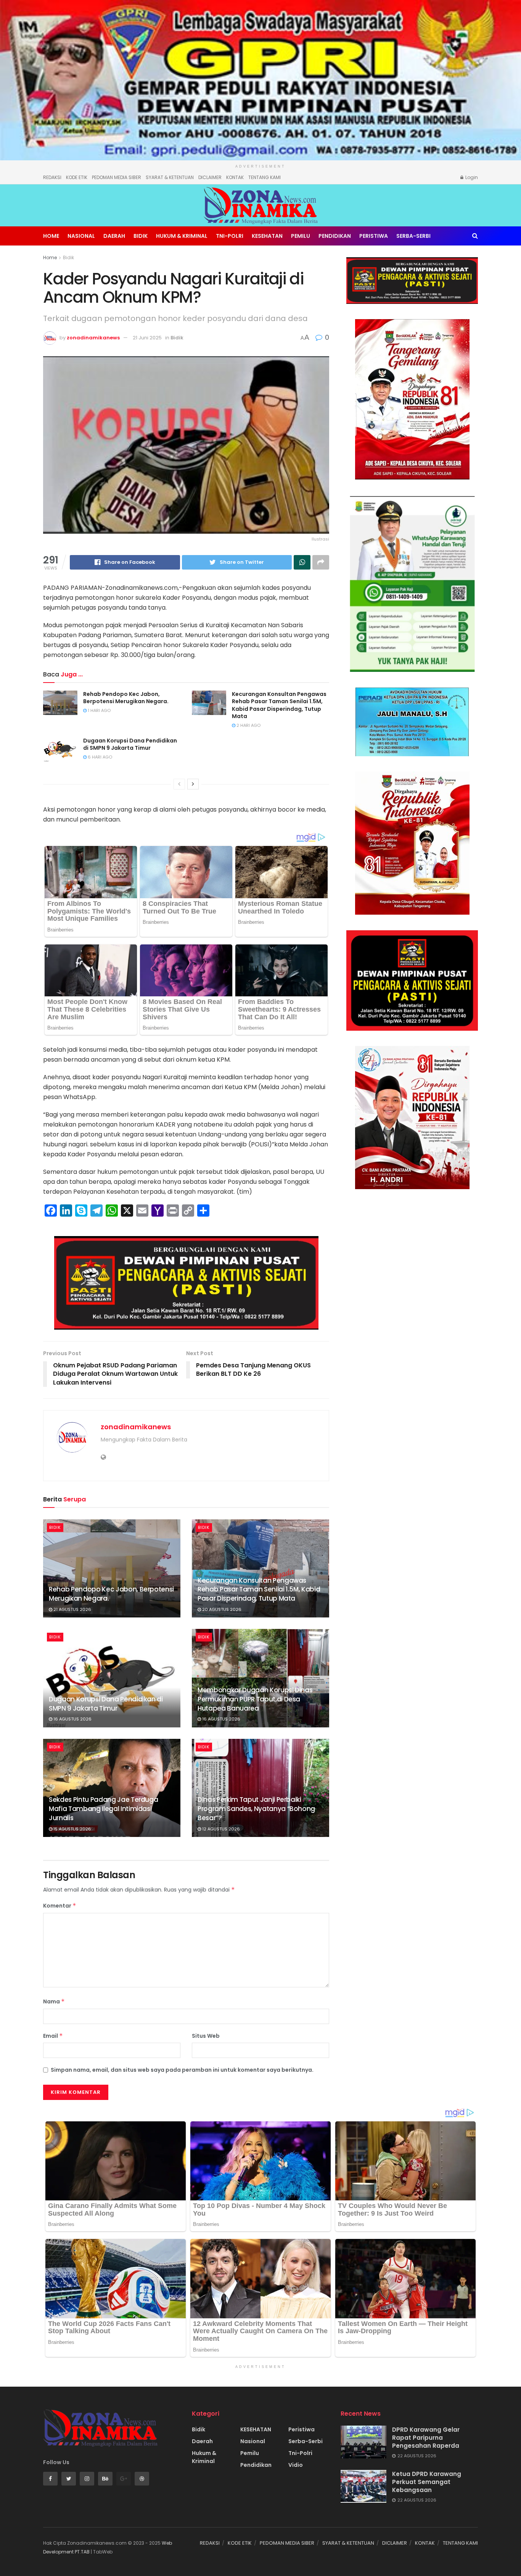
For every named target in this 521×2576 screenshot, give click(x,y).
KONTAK (235, 177)
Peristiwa (374, 236)
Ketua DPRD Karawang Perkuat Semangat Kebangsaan (427, 2482)
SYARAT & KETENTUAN (170, 177)
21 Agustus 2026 (72, 1609)
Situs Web (206, 2036)
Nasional (81, 236)
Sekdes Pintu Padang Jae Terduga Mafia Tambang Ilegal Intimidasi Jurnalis (103, 1809)
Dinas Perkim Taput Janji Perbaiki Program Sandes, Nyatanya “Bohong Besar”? (256, 1809)
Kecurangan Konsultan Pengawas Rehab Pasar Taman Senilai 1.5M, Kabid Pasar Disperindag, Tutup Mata (279, 705)
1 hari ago (99, 710)
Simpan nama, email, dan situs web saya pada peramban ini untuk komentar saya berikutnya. (182, 2070)
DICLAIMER (210, 177)
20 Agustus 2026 (221, 1609)
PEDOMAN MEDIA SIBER (117, 177)
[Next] (193, 784)
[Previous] (179, 784)
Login (471, 177)
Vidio (296, 2465)
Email (53, 2036)
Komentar (60, 1906)
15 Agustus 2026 (72, 1829)
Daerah (114, 236)
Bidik (141, 236)
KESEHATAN (267, 236)
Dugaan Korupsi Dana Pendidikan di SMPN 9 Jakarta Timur (130, 744)
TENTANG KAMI (265, 177)
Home (51, 236)
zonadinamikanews (93, 338)
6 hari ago (99, 757)
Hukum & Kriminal (182, 236)
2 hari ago (248, 725)
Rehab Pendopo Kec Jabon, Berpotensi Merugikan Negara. (126, 698)
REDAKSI (52, 177)
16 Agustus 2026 (72, 1719)
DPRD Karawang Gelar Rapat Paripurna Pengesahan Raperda (426, 2438)
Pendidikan (335, 236)
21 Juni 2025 (147, 338)
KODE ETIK (77, 177)
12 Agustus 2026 (220, 1829)
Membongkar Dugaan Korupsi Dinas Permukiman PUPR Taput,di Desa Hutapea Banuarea (255, 1699)
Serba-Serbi (413, 236)
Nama (54, 2001)
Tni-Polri (230, 236)
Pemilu (301, 236)
